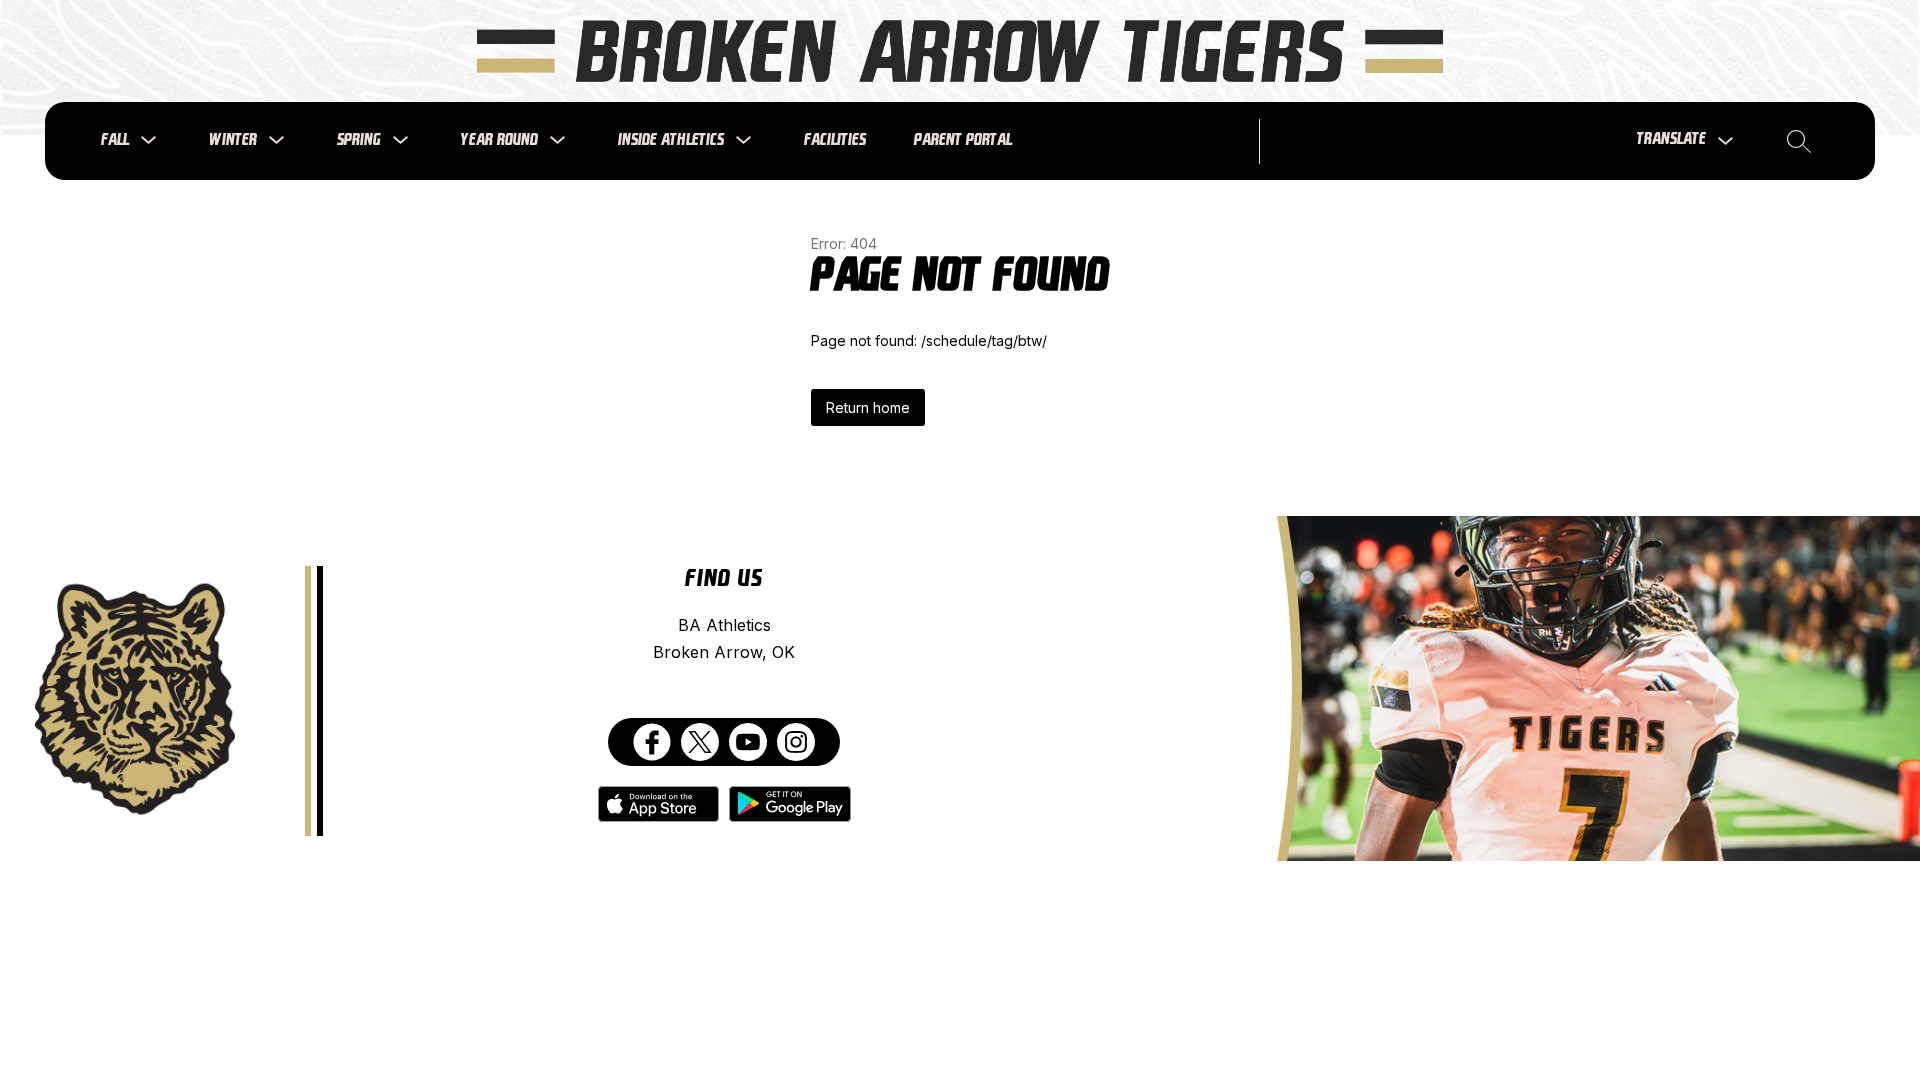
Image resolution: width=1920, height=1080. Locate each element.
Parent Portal (963, 140)
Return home (868, 407)
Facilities (835, 140)
